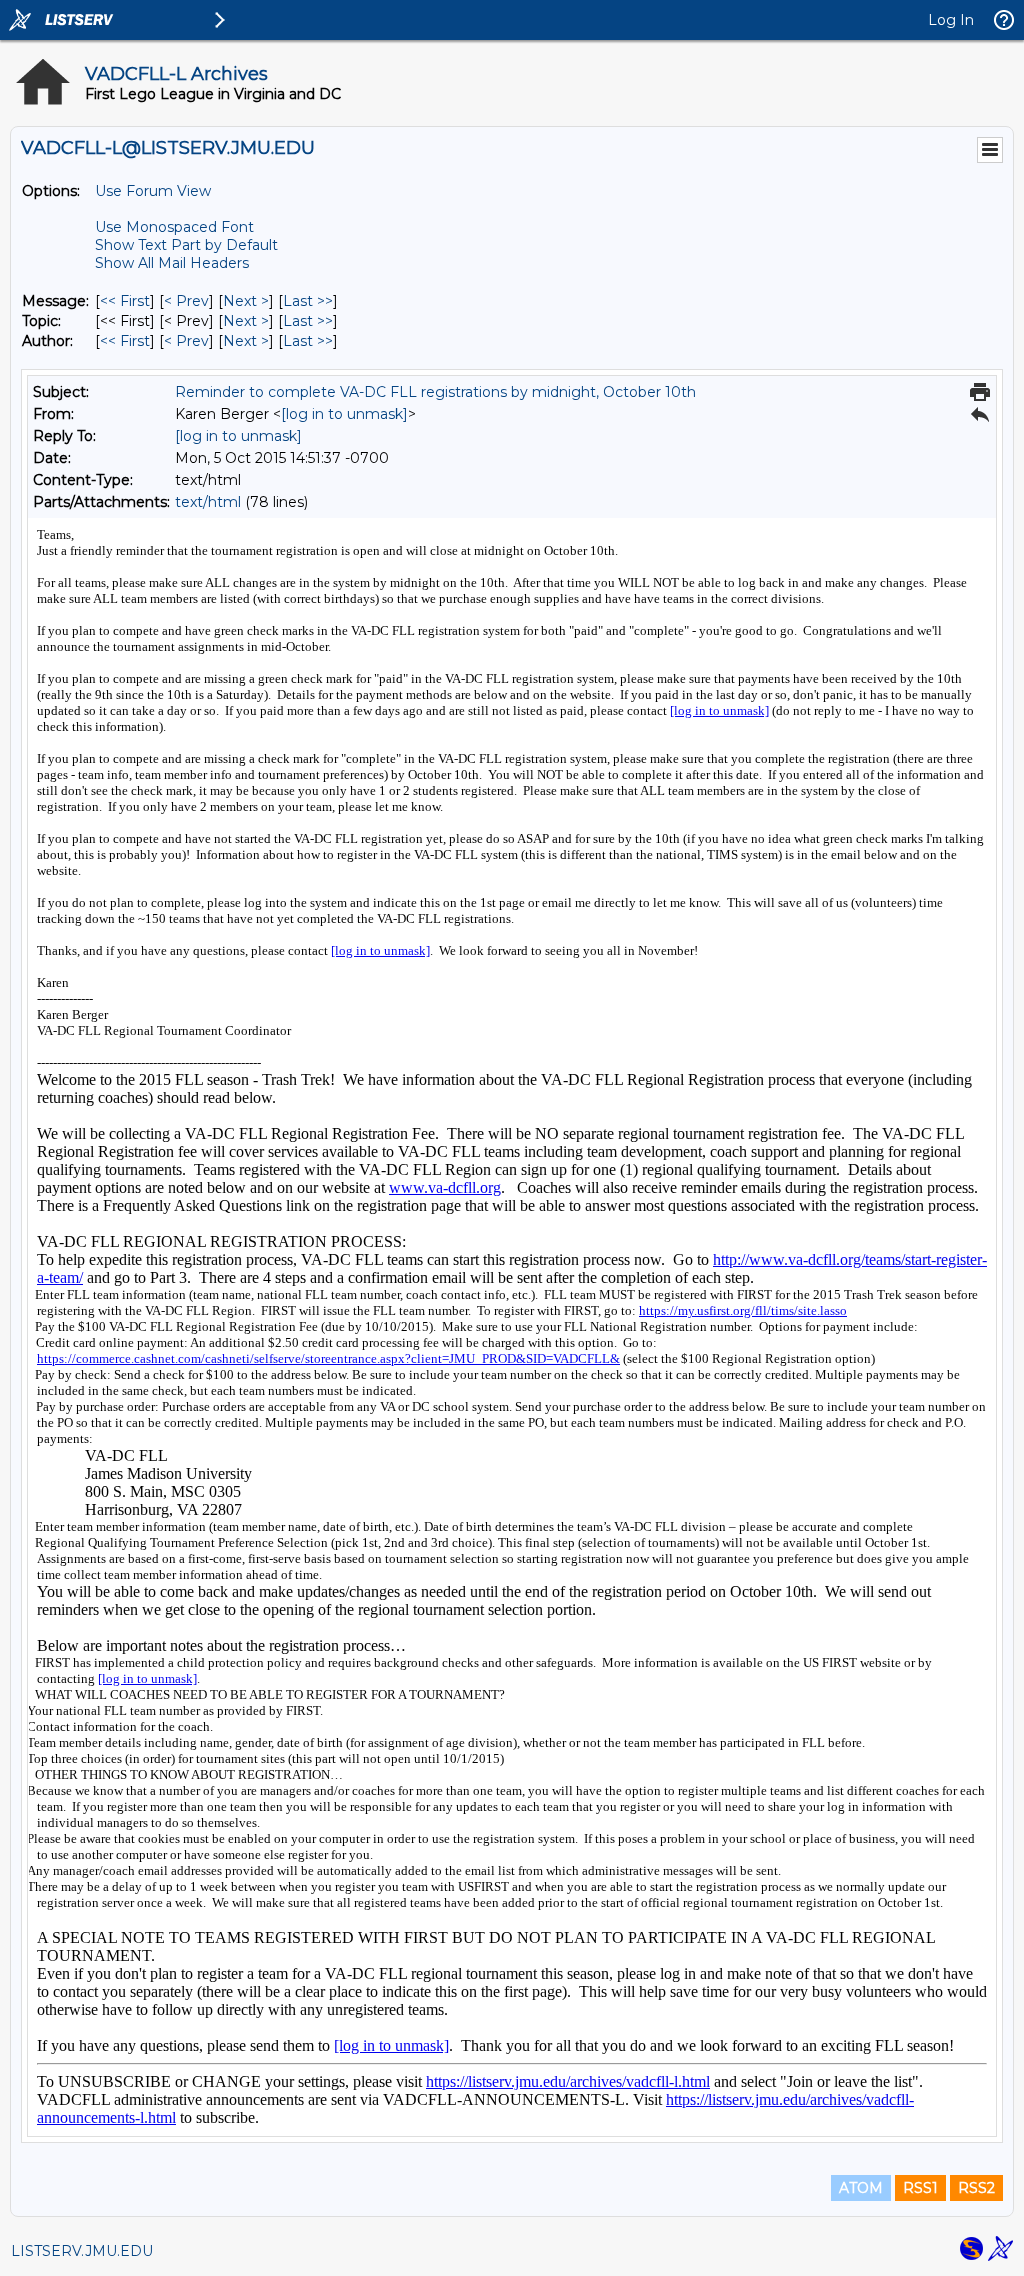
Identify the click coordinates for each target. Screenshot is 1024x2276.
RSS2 (976, 2188)
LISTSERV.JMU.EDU (82, 2251)
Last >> (308, 301)
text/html (208, 502)
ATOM (861, 2188)
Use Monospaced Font (174, 227)
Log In (951, 20)
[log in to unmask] (344, 414)
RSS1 (920, 2188)
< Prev (186, 301)
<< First (125, 301)
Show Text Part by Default (186, 245)
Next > (246, 301)
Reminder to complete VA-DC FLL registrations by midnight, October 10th (435, 392)
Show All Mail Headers (172, 263)
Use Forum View (153, 191)
